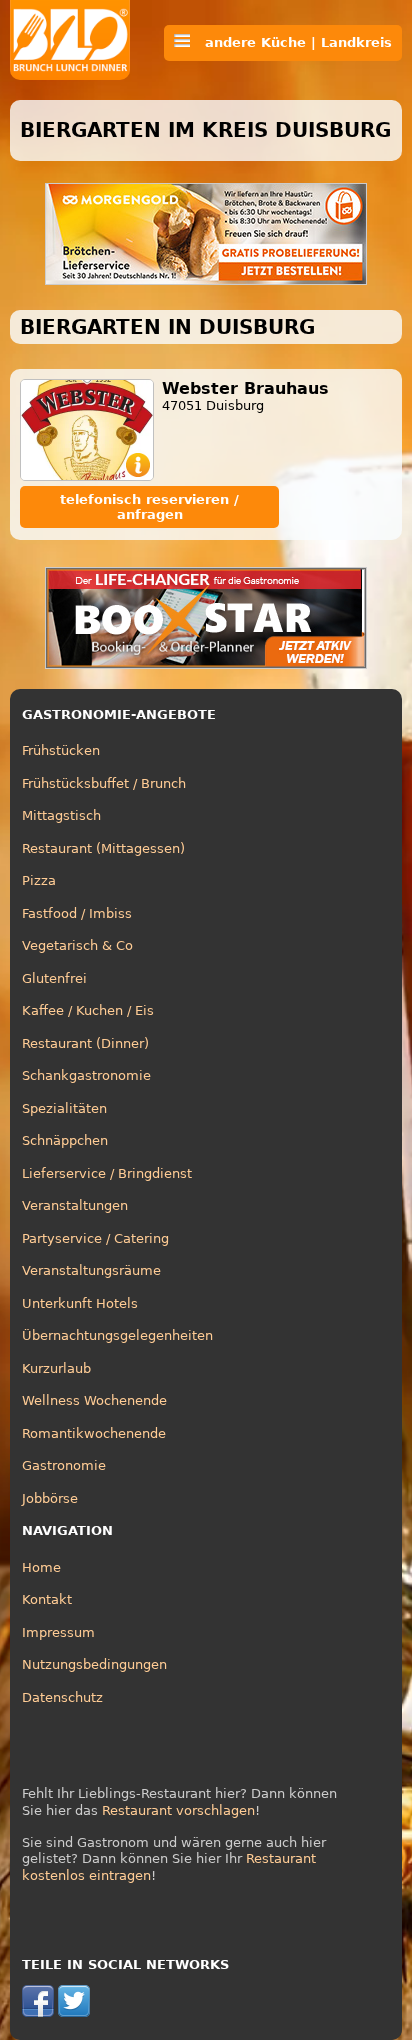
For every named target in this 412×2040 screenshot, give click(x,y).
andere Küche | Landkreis (291, 42)
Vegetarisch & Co (77, 945)
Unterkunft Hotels (80, 1303)
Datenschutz (62, 1697)
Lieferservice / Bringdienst (107, 1173)
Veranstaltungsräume (91, 1270)
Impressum (58, 1632)
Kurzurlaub (56, 1368)
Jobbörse (50, 1498)
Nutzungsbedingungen (94, 1664)
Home (41, 1567)
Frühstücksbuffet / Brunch (104, 783)
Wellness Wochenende (94, 1400)
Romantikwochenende (94, 1433)
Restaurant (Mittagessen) (103, 848)
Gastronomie (64, 1465)
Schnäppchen (65, 1140)
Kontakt (47, 1599)
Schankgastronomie (86, 1075)
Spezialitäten (64, 1108)
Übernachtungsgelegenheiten (117, 1335)
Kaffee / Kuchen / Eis (88, 1010)
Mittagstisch (61, 815)
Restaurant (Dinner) (85, 1043)
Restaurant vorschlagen (178, 1810)
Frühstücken (61, 750)
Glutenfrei (54, 978)
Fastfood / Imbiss (77, 913)
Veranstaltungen (75, 1205)
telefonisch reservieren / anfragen (149, 507)
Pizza (39, 880)
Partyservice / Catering (95, 1238)
